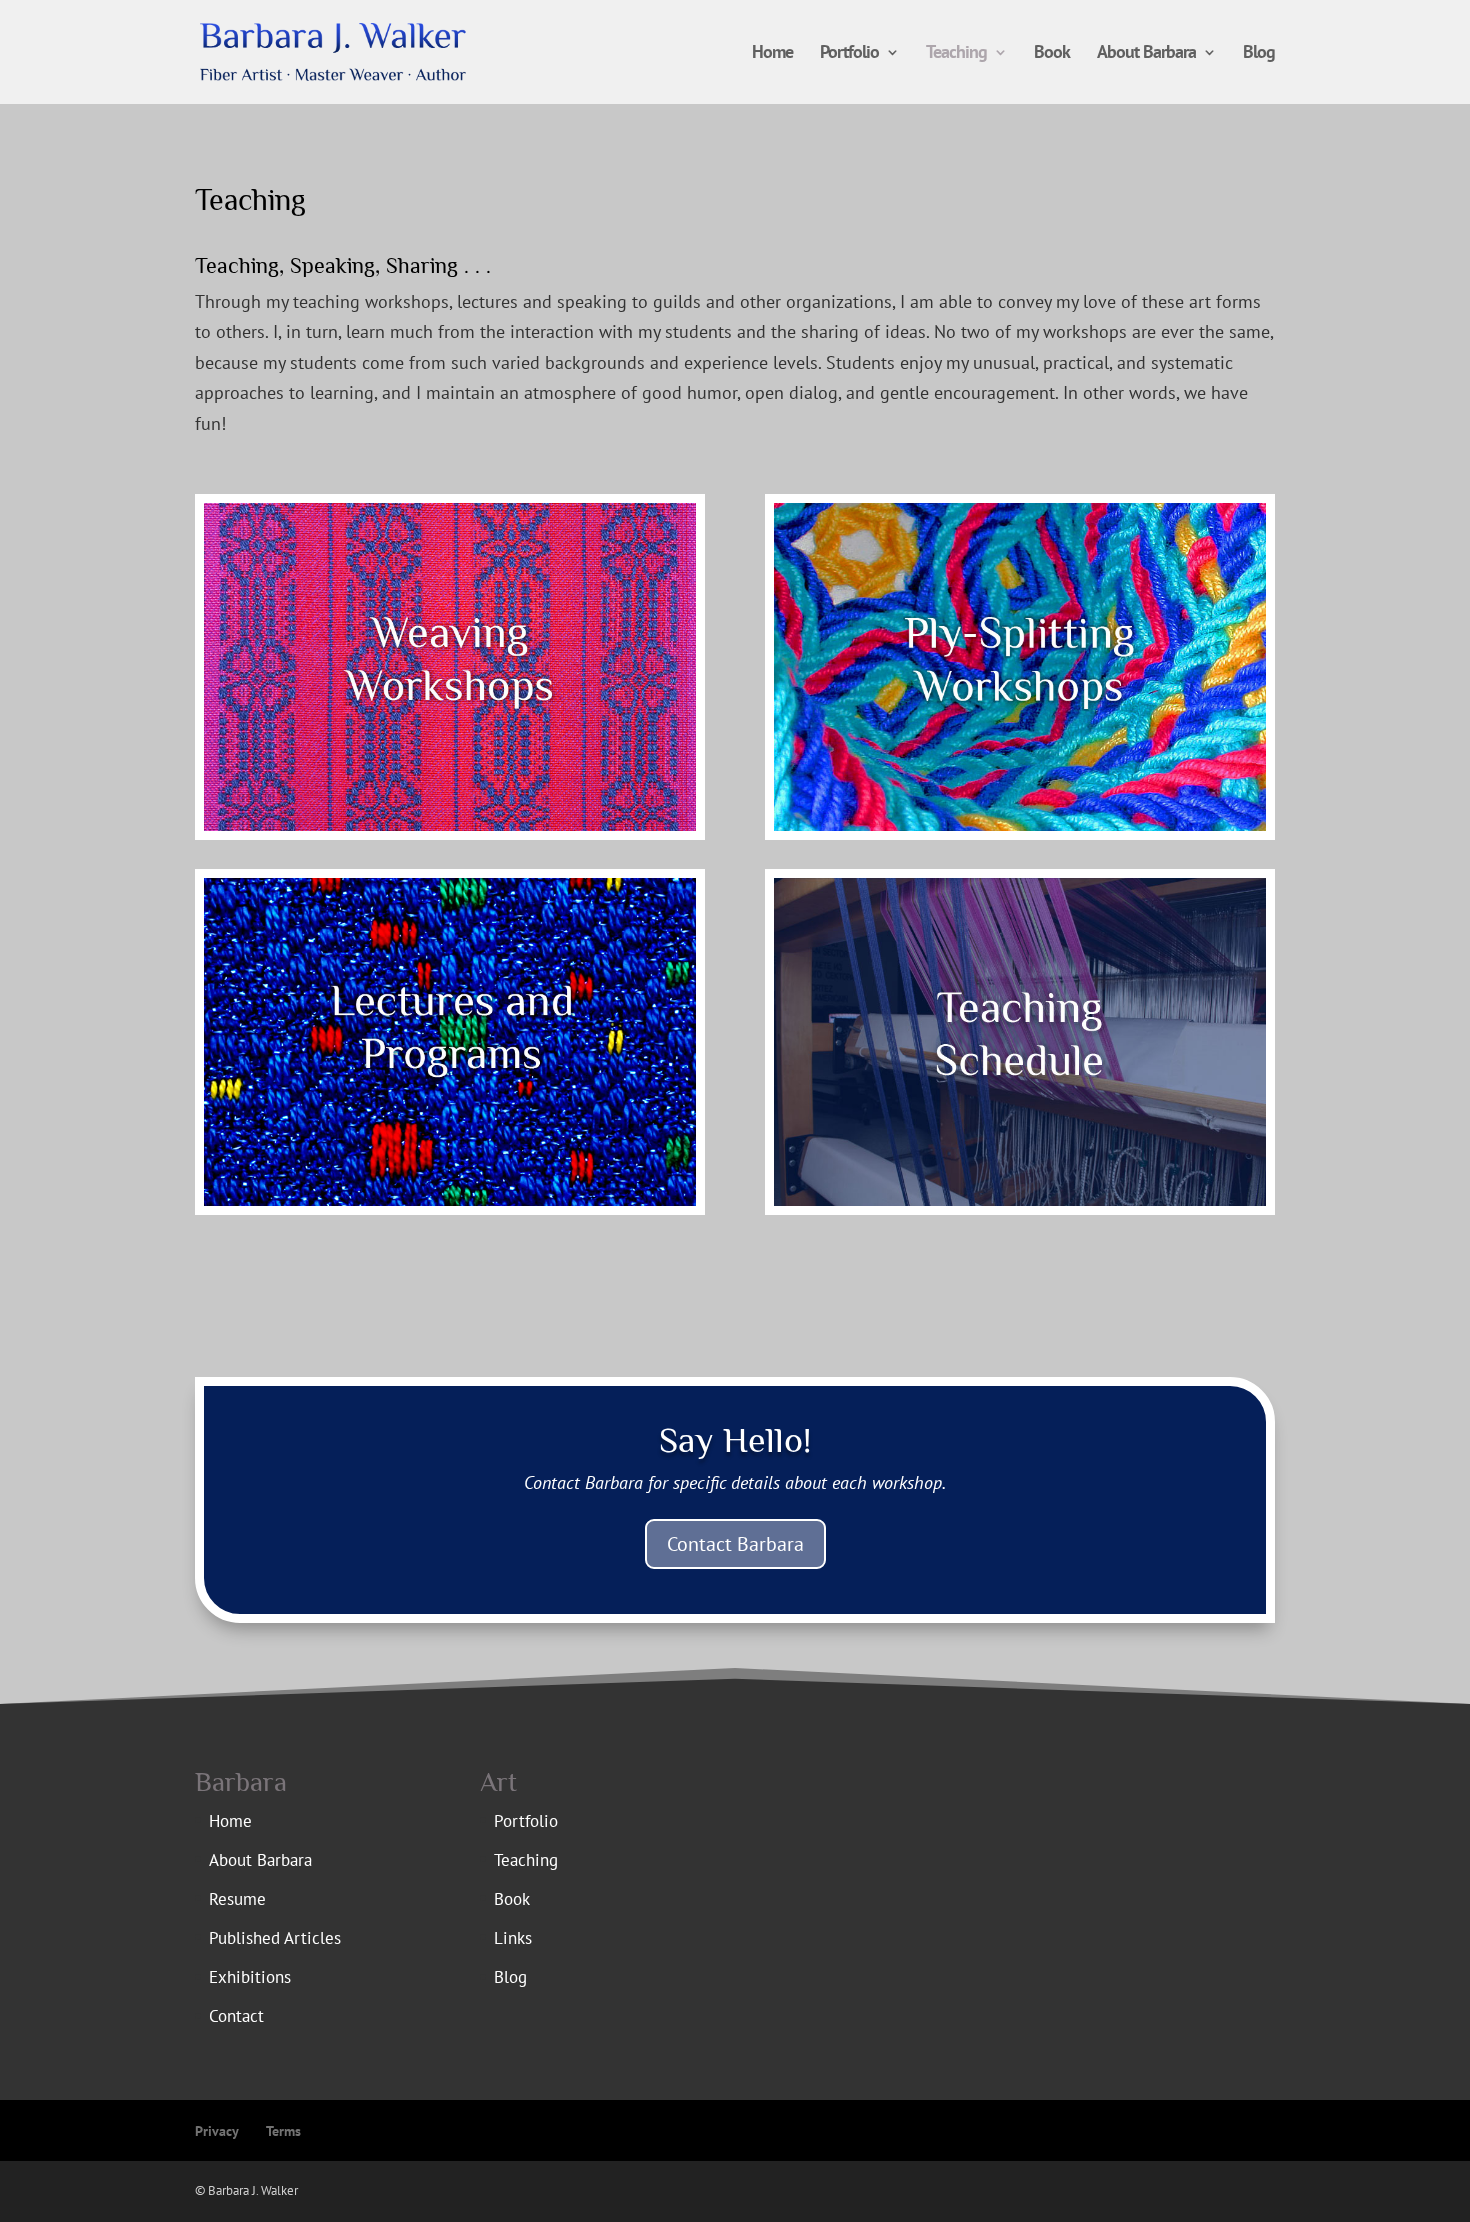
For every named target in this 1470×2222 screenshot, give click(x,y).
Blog (1259, 54)
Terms (283, 2131)
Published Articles (275, 1938)
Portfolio (849, 54)
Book (1052, 54)
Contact (236, 2016)
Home (772, 54)
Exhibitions (250, 1977)
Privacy (217, 2131)
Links (513, 1938)
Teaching (956, 54)
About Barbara (1146, 54)
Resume (237, 1899)
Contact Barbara (735, 1544)
